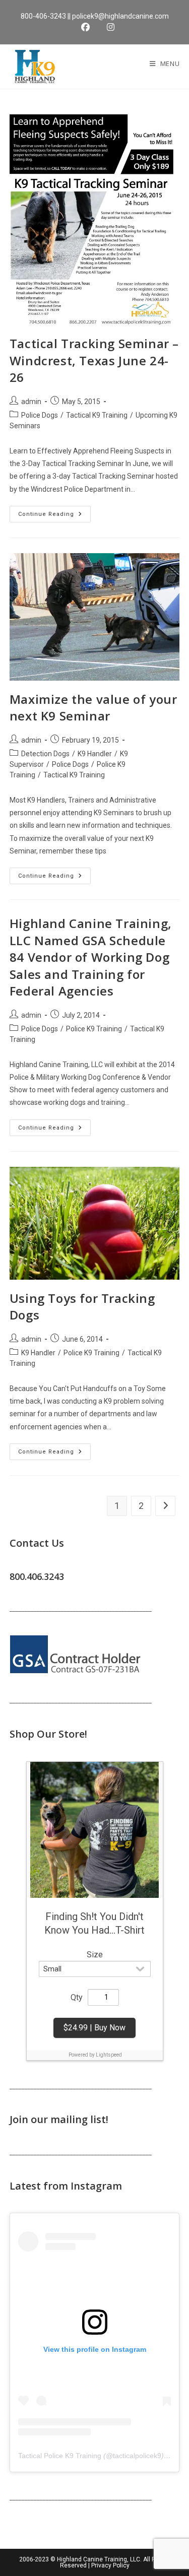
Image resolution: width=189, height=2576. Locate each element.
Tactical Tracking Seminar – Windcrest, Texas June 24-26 (94, 360)
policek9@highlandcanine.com (120, 16)
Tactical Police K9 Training (60, 2456)
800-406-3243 (43, 16)
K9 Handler (95, 754)
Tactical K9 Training (97, 415)
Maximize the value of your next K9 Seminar (93, 708)
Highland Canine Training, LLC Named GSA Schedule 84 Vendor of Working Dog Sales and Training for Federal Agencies (91, 957)
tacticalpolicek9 (137, 2456)
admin (31, 402)
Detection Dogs (45, 754)
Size (95, 1955)
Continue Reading (54, 516)
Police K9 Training (94, 1029)
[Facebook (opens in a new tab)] (88, 27)
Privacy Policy (110, 2565)
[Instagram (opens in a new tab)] (108, 27)
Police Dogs (40, 415)
